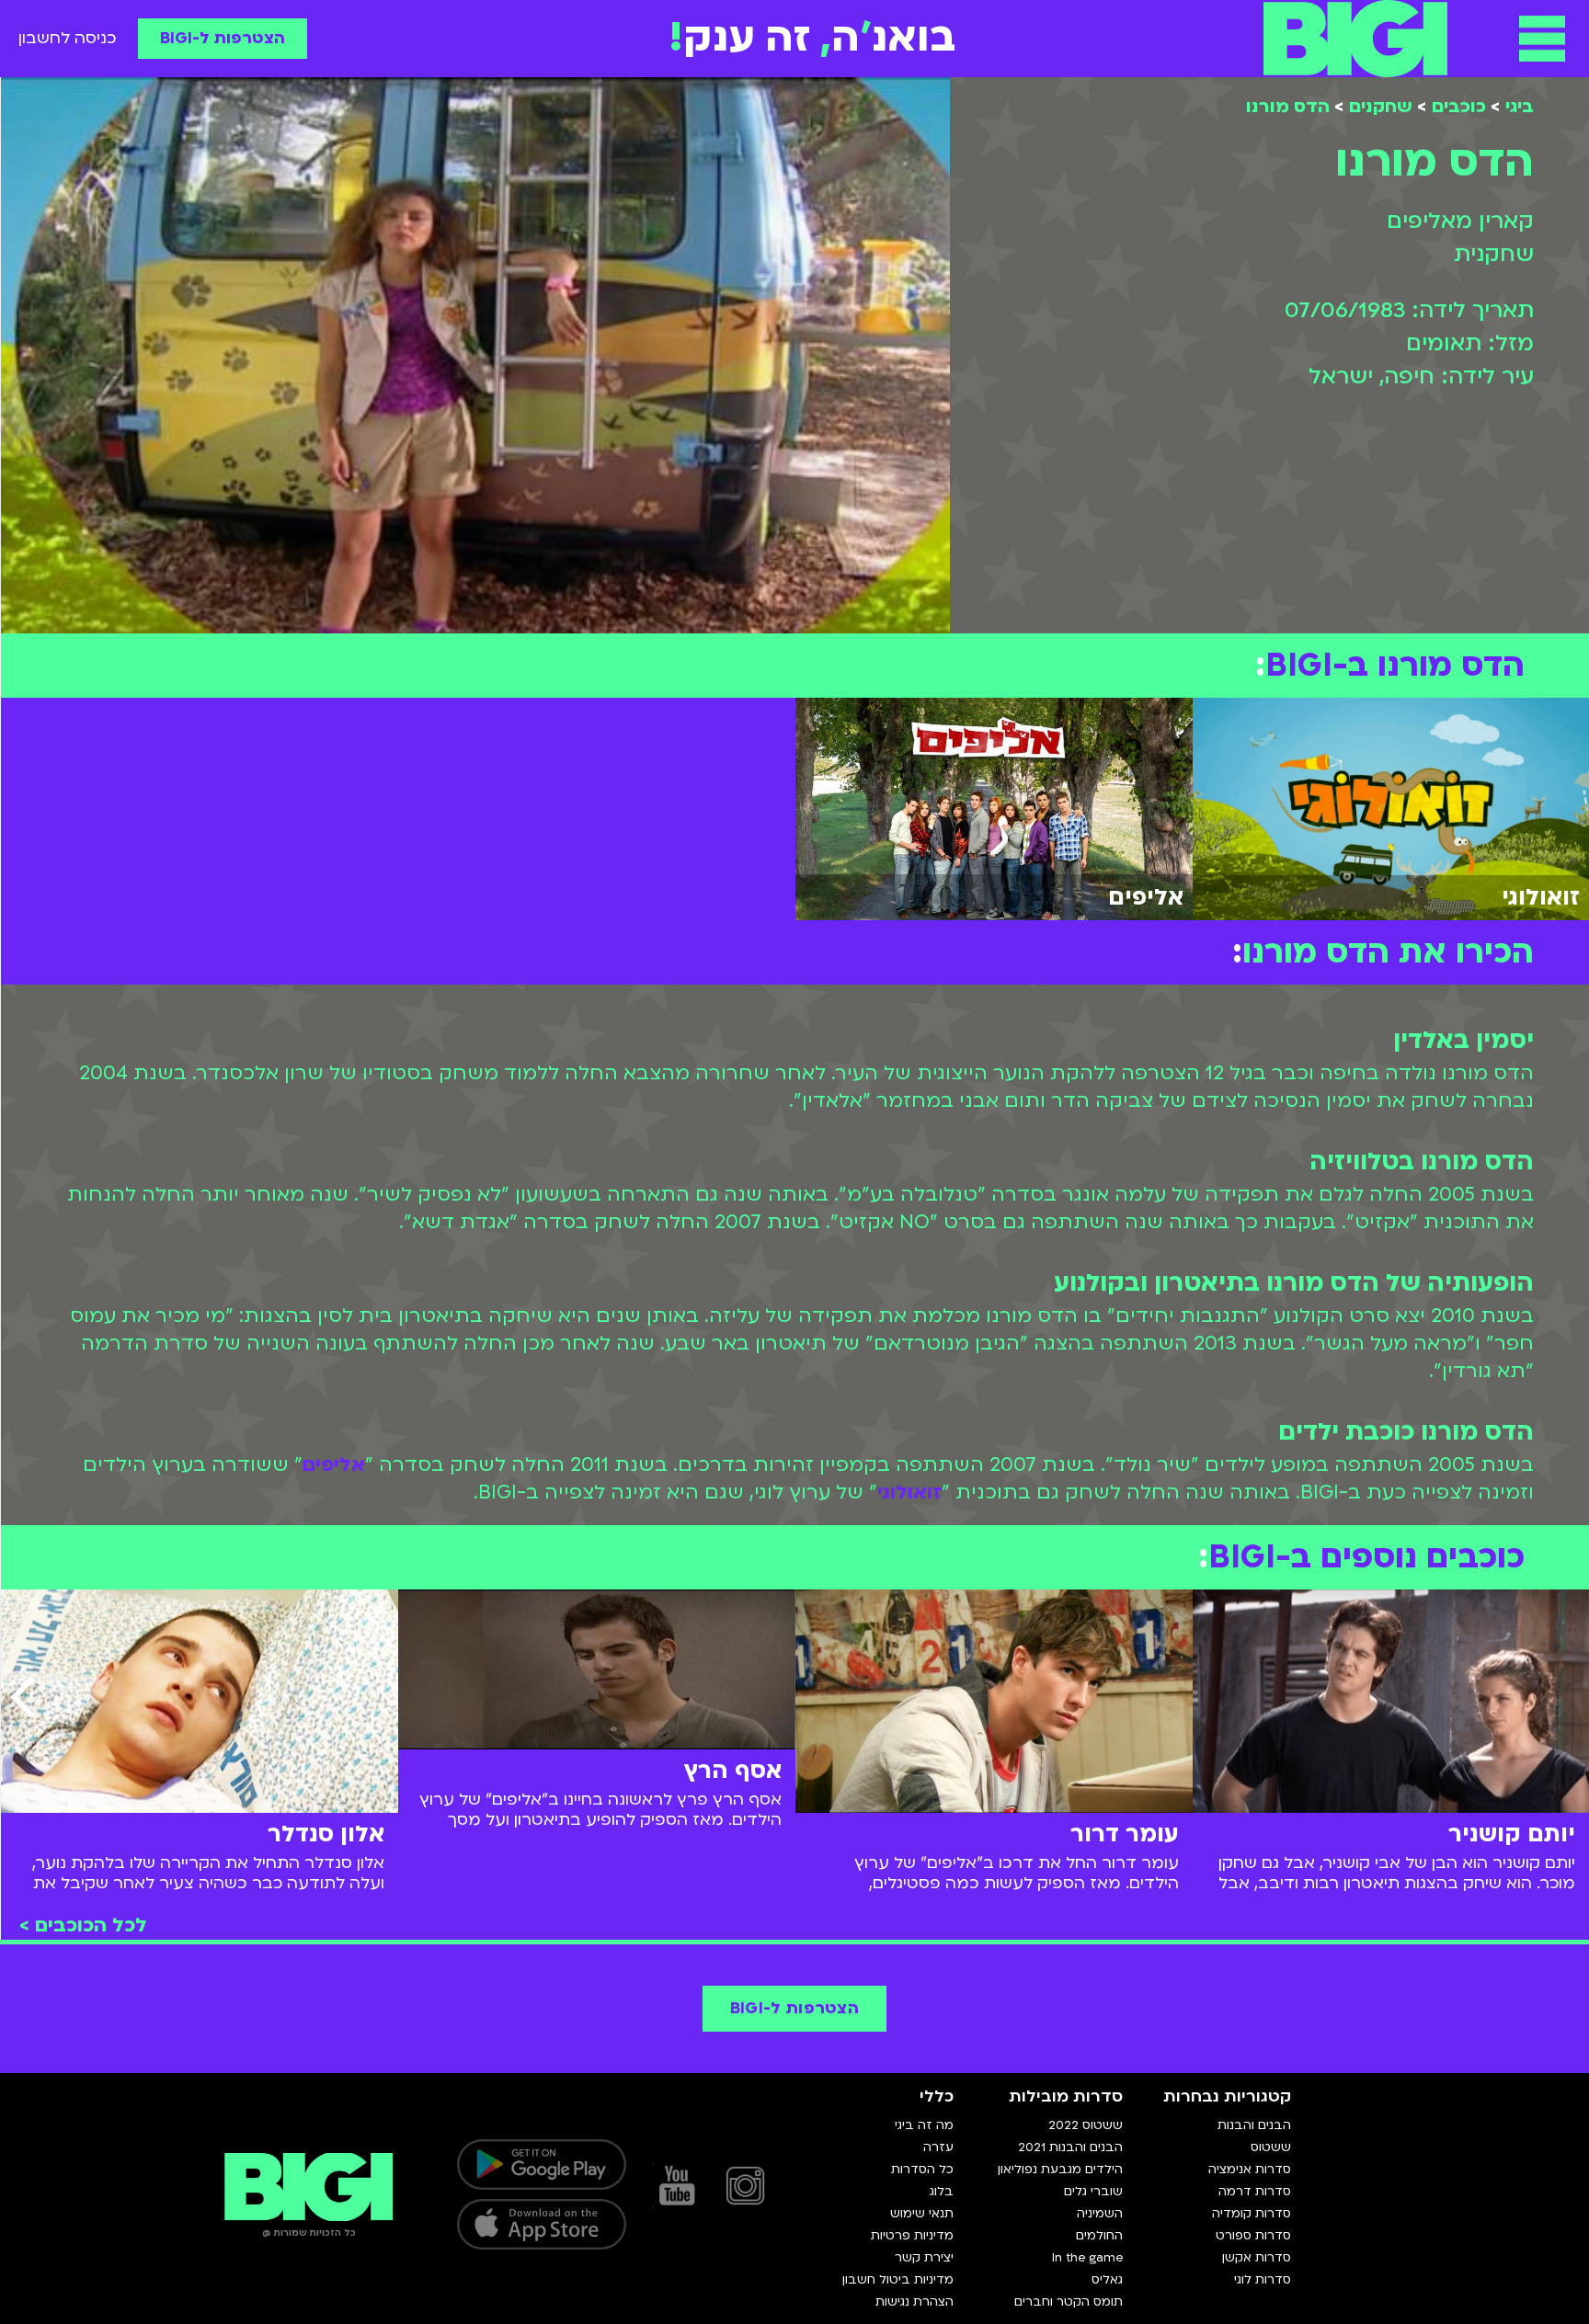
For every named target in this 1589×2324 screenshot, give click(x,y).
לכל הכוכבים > (83, 1925)
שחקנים (1381, 107)
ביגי (1520, 107)
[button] (1542, 39)
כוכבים (1459, 107)
